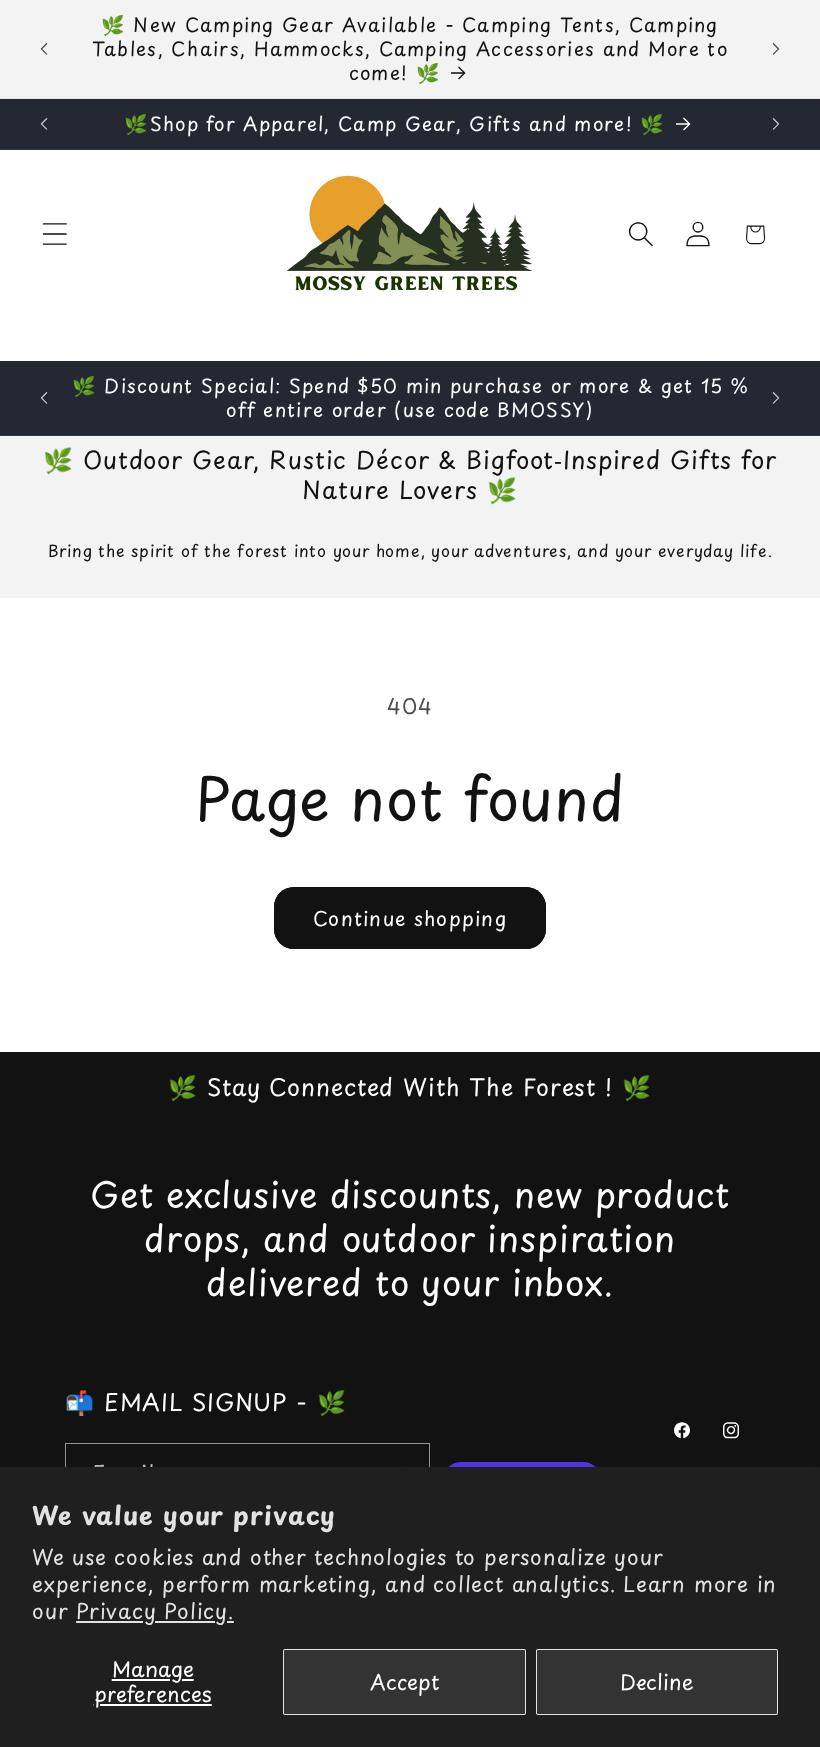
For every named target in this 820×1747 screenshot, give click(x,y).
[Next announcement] (776, 49)
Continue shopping (410, 918)
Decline (657, 1681)
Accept (404, 1681)
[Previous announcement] (44, 49)
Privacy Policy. (155, 1610)
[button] (54, 234)
